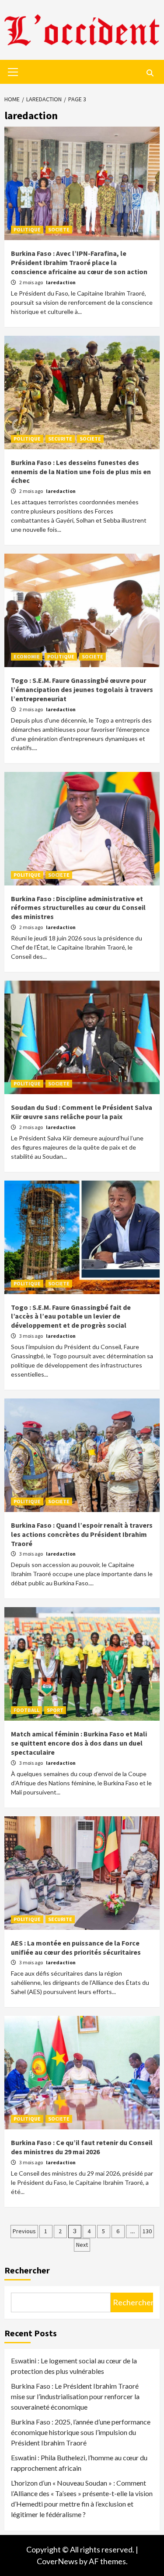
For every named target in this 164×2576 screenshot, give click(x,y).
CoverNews (57, 2561)
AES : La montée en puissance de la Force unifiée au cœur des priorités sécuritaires (76, 1947)
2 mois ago (31, 282)
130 (147, 2231)
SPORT (55, 1710)
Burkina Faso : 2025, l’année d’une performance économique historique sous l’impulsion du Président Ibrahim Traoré (81, 2432)
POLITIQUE (27, 229)
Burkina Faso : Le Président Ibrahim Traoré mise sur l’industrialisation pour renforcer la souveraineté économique (75, 2396)
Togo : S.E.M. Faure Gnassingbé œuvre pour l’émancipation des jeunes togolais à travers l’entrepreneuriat (82, 689)
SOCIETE (59, 229)
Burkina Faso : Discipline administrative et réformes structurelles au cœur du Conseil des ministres (78, 908)
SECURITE (60, 439)
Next (82, 2245)
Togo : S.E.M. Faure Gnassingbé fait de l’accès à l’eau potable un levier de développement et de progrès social (71, 1316)
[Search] (150, 73)
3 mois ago (31, 1336)
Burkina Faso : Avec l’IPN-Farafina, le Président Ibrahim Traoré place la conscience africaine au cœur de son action (79, 262)
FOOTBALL (26, 1710)
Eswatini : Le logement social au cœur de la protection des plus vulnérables (74, 2366)
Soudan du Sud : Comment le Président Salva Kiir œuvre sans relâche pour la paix (82, 1112)
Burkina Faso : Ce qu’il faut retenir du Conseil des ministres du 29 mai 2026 (82, 2147)
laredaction (61, 282)
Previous (24, 2231)
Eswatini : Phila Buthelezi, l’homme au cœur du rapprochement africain (79, 2463)
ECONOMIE (27, 656)
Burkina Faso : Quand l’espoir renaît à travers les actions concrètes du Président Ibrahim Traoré (82, 1534)
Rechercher (27, 2270)
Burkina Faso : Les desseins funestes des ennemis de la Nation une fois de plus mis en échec (81, 472)
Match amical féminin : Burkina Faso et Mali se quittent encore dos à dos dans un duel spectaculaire (79, 1743)
